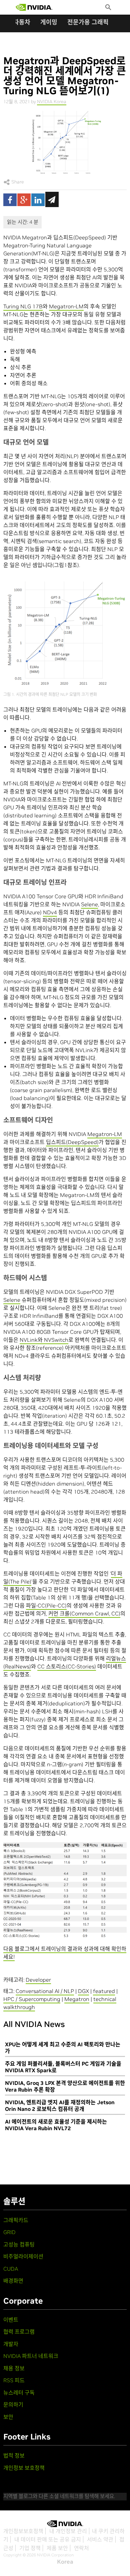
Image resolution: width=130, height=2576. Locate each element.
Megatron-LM (66, 306)
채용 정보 (14, 2368)
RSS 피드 (14, 2380)
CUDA (11, 2269)
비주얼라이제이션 (23, 2256)
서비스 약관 (100, 2539)
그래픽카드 (16, 2220)
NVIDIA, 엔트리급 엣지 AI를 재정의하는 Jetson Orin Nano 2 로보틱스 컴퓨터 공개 (60, 2106)
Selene (89, 904)
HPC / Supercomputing (32, 1999)
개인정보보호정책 (23, 2531)
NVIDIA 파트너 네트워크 (31, 2356)
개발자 (11, 2344)
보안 (8, 2417)
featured (104, 1991)
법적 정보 (14, 2455)
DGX (83, 1991)
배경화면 (13, 2281)
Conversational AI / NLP (45, 1991)
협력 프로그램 (19, 2332)
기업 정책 (30, 2548)
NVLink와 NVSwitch (44, 1340)
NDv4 (50, 912)
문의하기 (13, 2405)
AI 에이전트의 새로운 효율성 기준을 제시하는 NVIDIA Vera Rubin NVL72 (56, 2125)
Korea (65, 2562)
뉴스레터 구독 (19, 2393)
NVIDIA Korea (52, 102)
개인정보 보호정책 (24, 2468)
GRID (9, 2232)
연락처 (81, 2548)
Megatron (77, 1999)
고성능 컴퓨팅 (19, 2244)
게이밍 (49, 22)
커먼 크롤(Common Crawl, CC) (84, 1613)
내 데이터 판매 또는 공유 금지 (48, 2539)
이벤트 (11, 2320)
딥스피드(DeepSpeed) (72, 1142)
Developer (38, 1980)
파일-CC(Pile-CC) (46, 1605)
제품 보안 (57, 2548)
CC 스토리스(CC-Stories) (67, 1666)
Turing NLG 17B (23, 306)
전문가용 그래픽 (88, 22)
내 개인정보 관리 (68, 2531)
